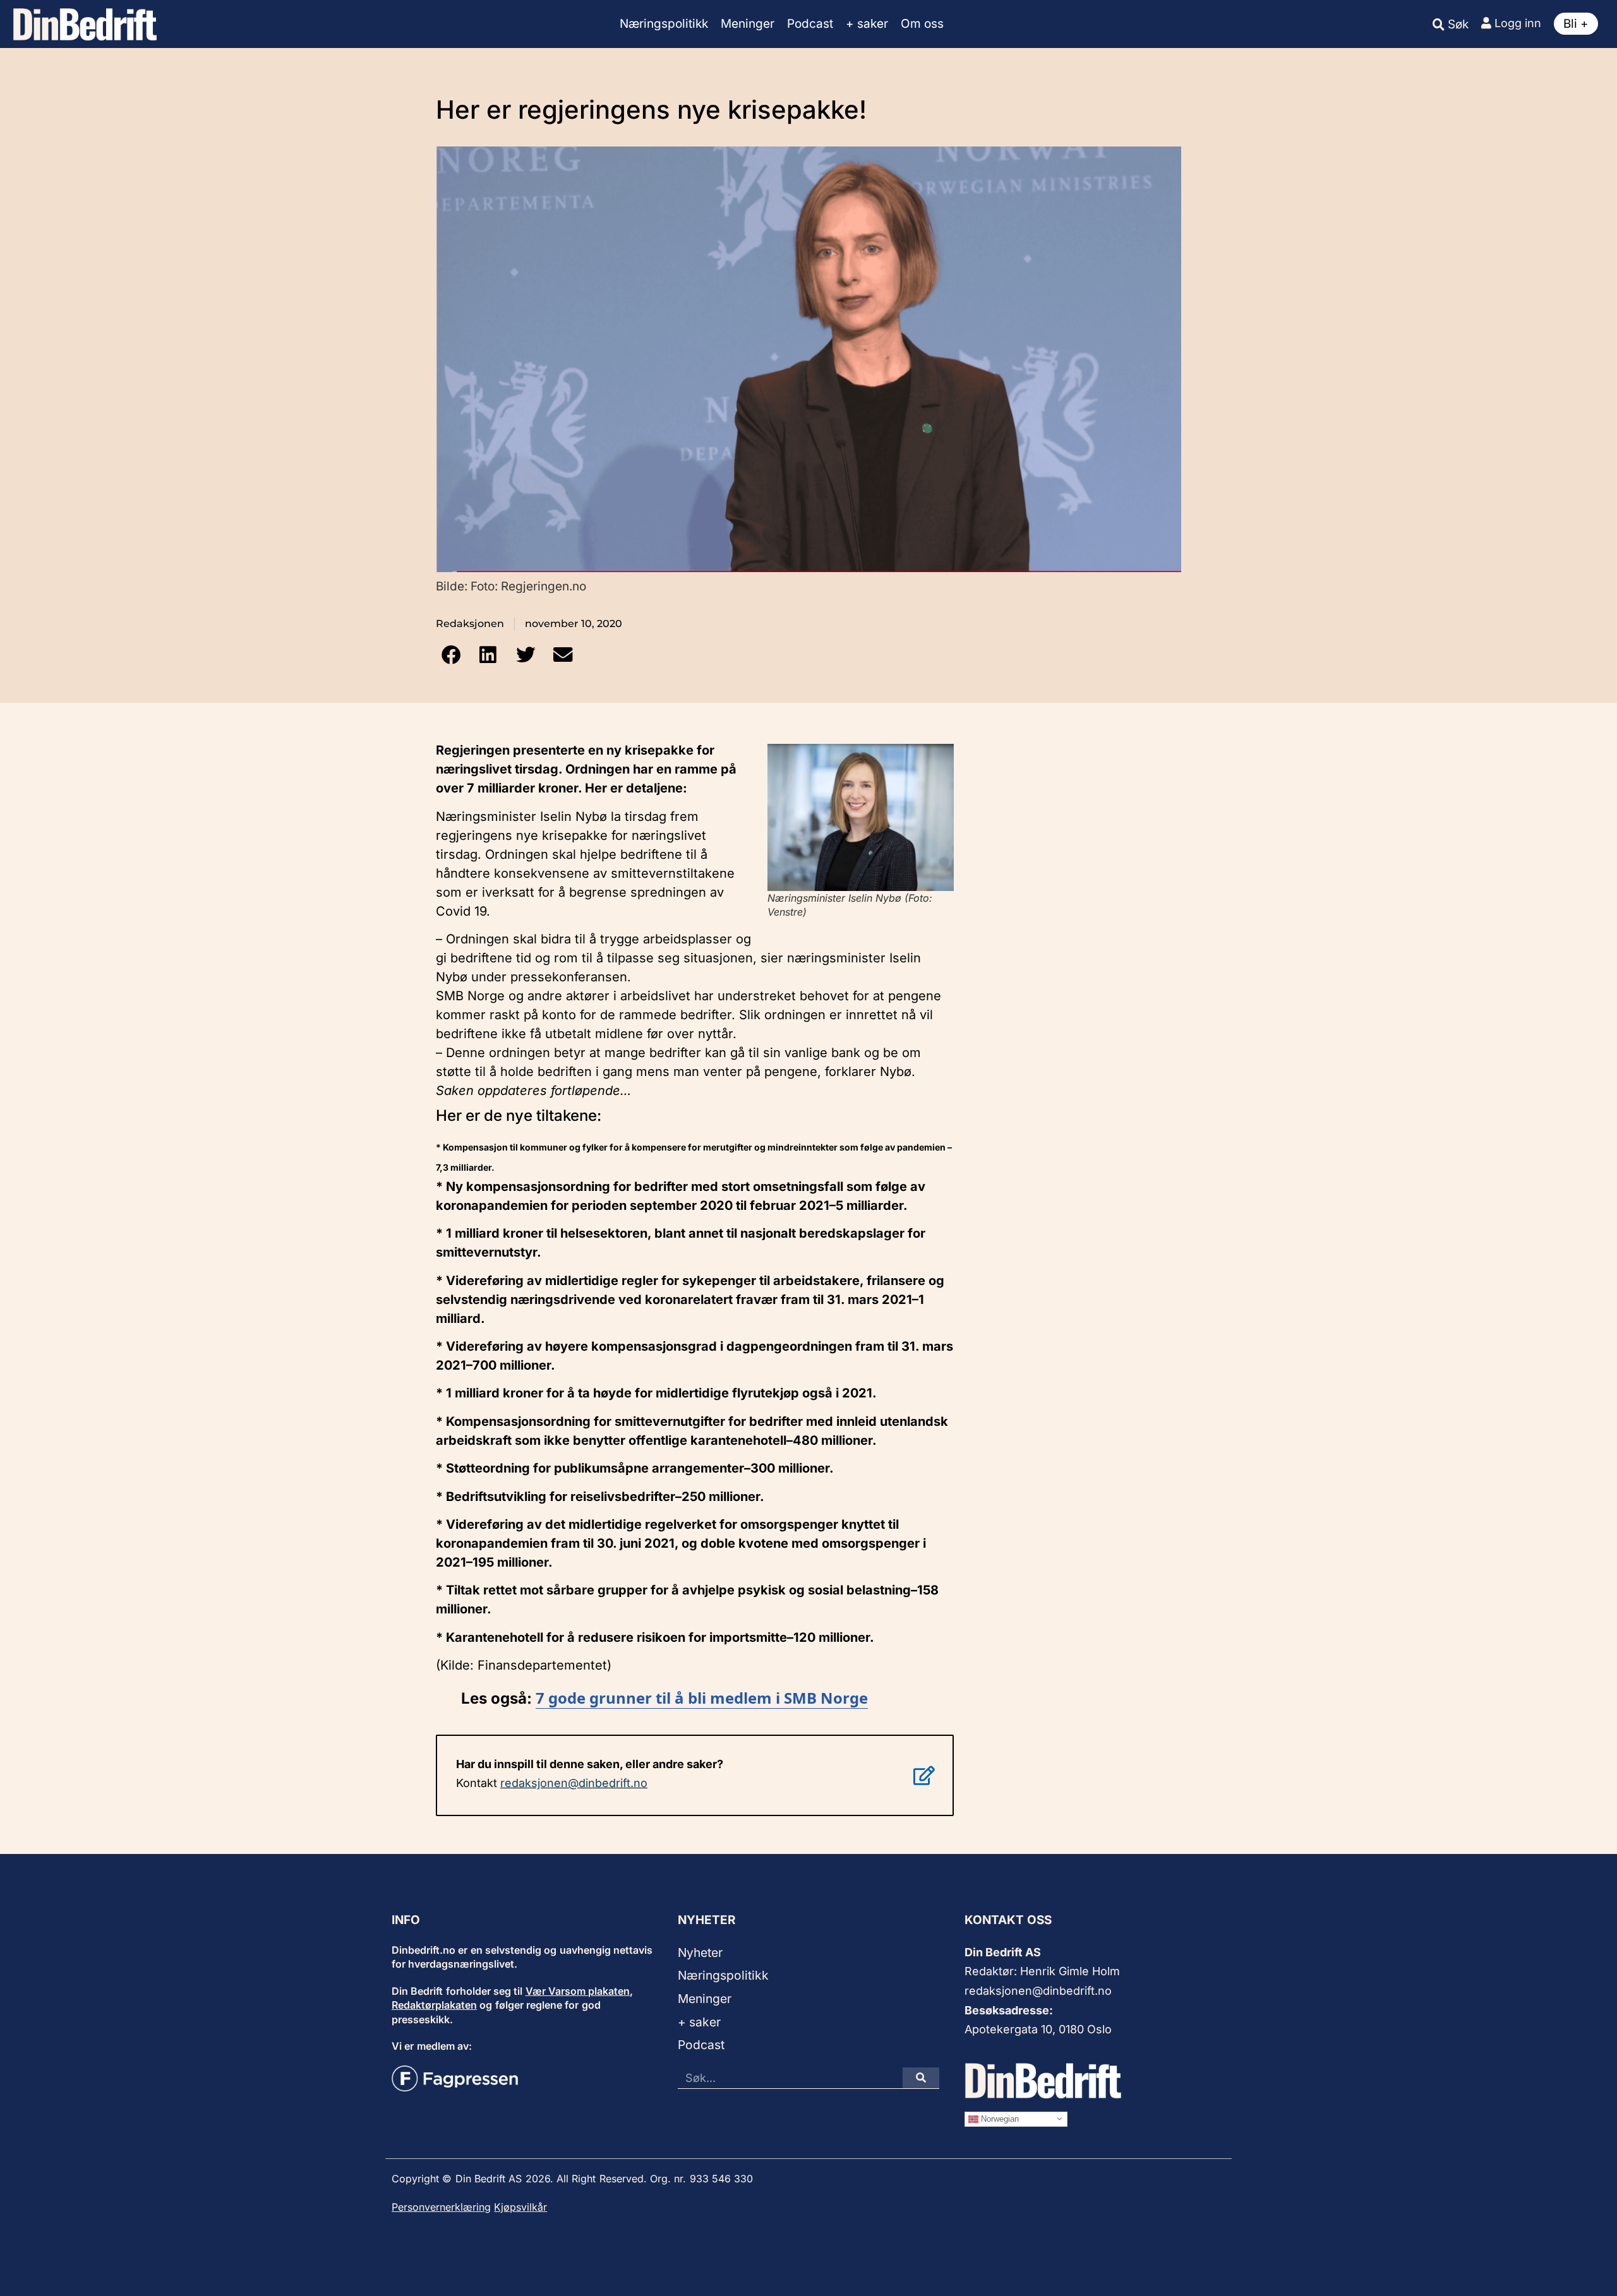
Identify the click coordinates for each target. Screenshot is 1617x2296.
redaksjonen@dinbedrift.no (574, 1783)
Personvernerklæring (441, 2207)
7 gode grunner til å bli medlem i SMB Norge (702, 1698)
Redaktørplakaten (434, 2005)
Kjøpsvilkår (520, 2207)
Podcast (810, 24)
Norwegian (999, 2118)
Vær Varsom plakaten (578, 1991)
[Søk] (921, 2078)
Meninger (748, 24)
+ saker (867, 24)
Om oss (922, 24)
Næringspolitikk (664, 24)
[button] (451, 655)
